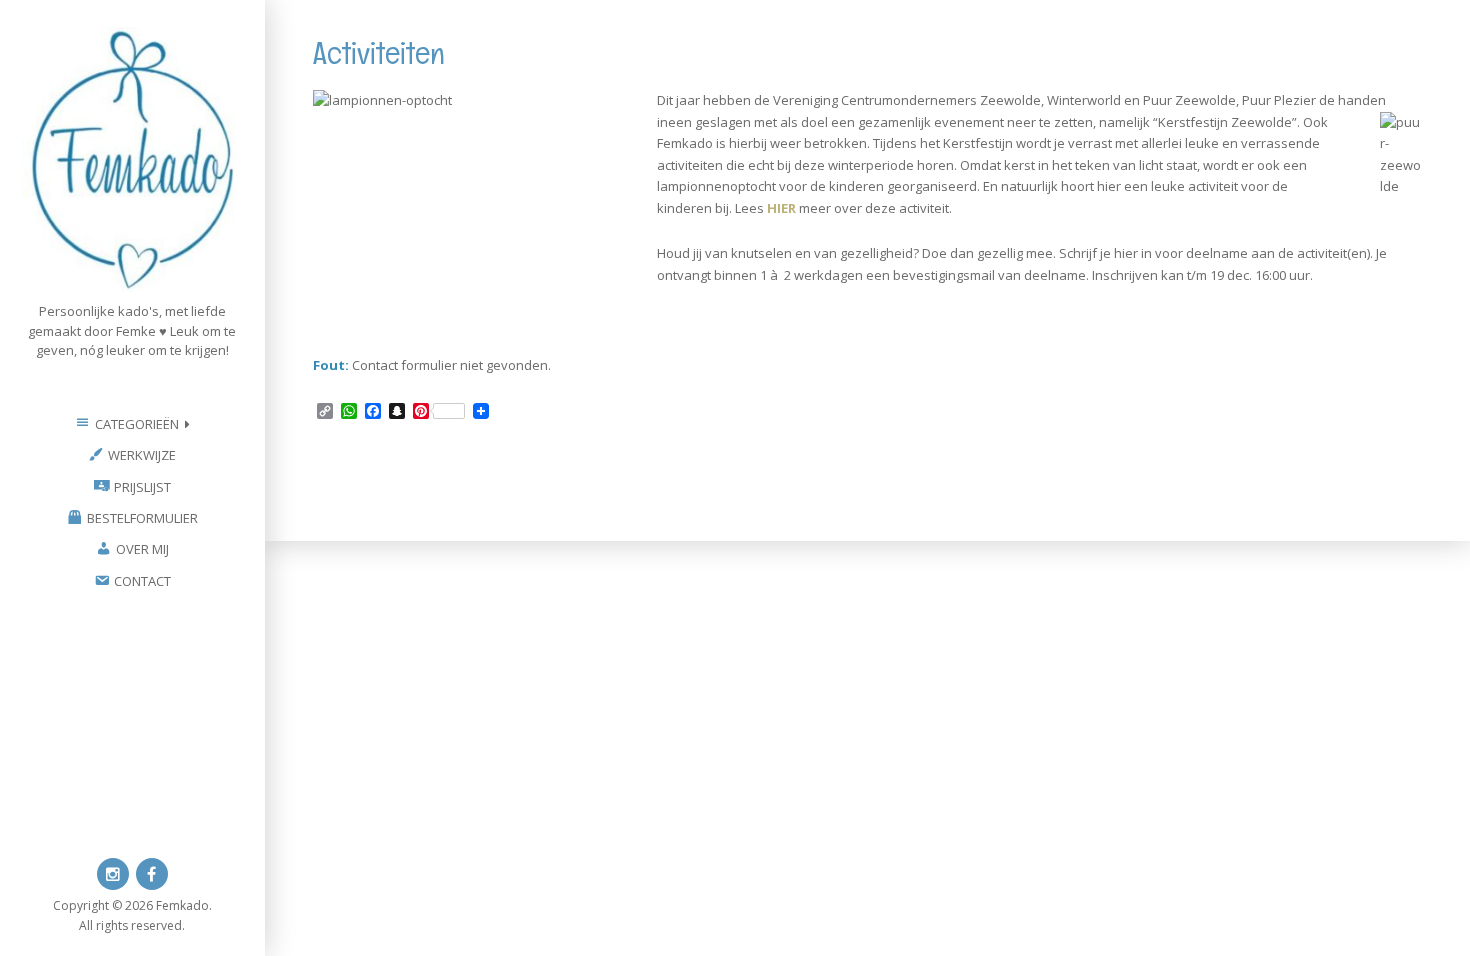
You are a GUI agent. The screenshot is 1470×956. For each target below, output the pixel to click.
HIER (781, 208)
